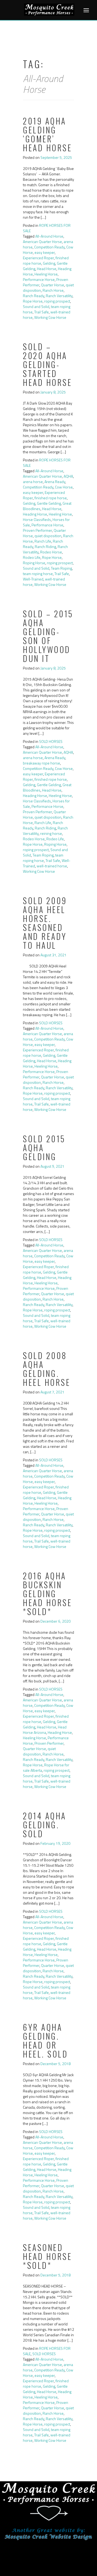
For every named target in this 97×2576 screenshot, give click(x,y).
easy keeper (45, 252)
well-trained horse (52, 866)
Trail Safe (41, 312)
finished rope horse (51, 498)
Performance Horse (39, 279)
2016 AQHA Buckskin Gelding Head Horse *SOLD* (47, 1594)
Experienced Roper (38, 258)
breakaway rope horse (41, 763)
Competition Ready (49, 247)
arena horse (33, 482)
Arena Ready (55, 482)
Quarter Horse (53, 285)
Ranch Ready (34, 296)
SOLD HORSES (51, 741)
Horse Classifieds (37, 519)
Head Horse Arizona (45, 1730)
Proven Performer (37, 530)
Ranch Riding (45, 547)
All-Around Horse (49, 236)
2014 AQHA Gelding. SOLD (45, 1825)
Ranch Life (43, 541)
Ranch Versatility (59, 296)
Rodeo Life (32, 557)
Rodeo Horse (51, 552)
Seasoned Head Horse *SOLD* (47, 2256)
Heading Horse (35, 514)
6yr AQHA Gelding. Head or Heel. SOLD (45, 2040)
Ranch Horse (53, 290)
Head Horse (47, 269)
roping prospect (57, 301)
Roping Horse (34, 563)
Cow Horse (64, 487)
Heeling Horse (46, 274)
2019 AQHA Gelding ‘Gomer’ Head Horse (47, 134)
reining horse (51, 833)
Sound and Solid (36, 306)
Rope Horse (33, 301)
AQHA (68, 476)
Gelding (49, 263)
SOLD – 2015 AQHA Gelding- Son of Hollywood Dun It (48, 636)
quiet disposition (48, 536)
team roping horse (38, 574)
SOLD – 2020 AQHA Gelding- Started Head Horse (47, 364)
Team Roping (61, 568)
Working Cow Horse (50, 317)
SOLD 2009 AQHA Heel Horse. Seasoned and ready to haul (45, 923)
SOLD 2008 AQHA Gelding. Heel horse (47, 1369)
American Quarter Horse (42, 242)
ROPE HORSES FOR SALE (47, 228)
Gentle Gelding (49, 503)
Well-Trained (33, 579)
